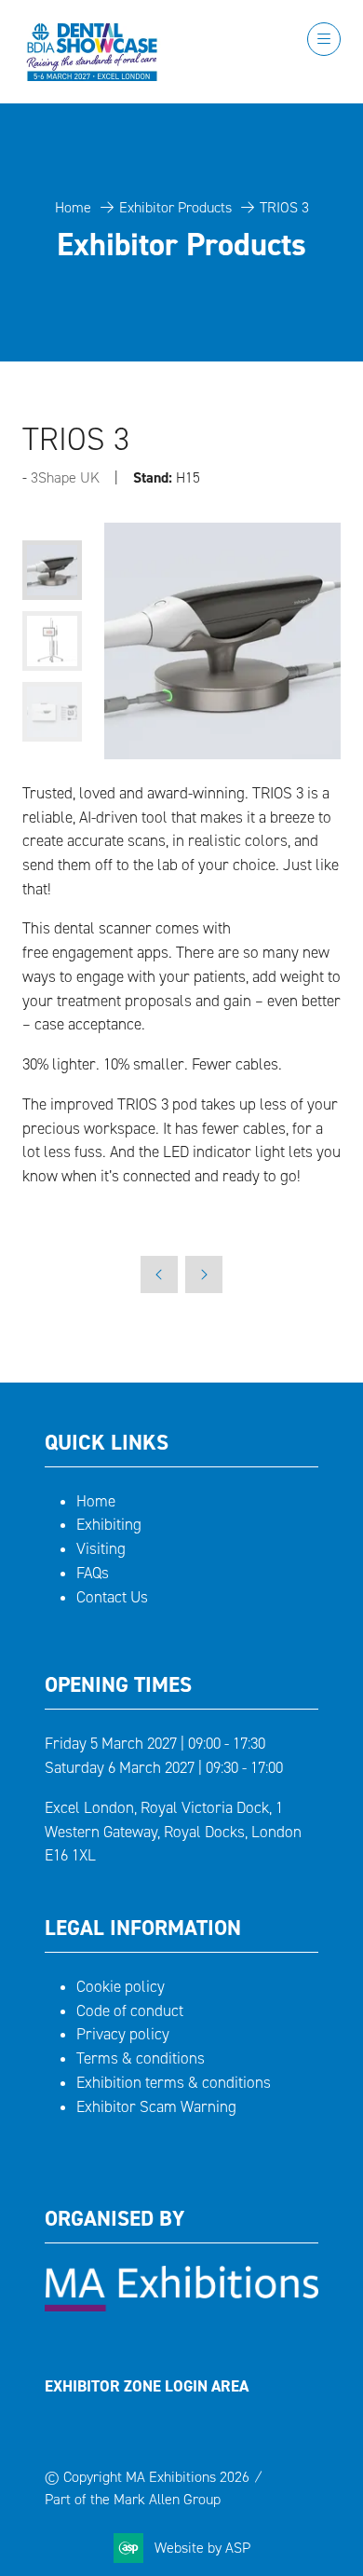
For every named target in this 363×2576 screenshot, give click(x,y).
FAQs (93, 1573)
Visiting (101, 1549)
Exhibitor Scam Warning (156, 2107)
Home (73, 207)
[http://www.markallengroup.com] (181, 2306)
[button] (324, 39)
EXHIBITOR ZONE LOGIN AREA (147, 2386)
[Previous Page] (159, 1274)
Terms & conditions (141, 2058)
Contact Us (112, 1597)
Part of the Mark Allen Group (133, 2499)
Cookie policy (121, 1987)
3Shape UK (65, 477)
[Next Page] (204, 1274)
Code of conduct (130, 2011)
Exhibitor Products (175, 207)
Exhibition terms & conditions (174, 2083)
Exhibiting (109, 1525)
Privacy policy (123, 2034)
